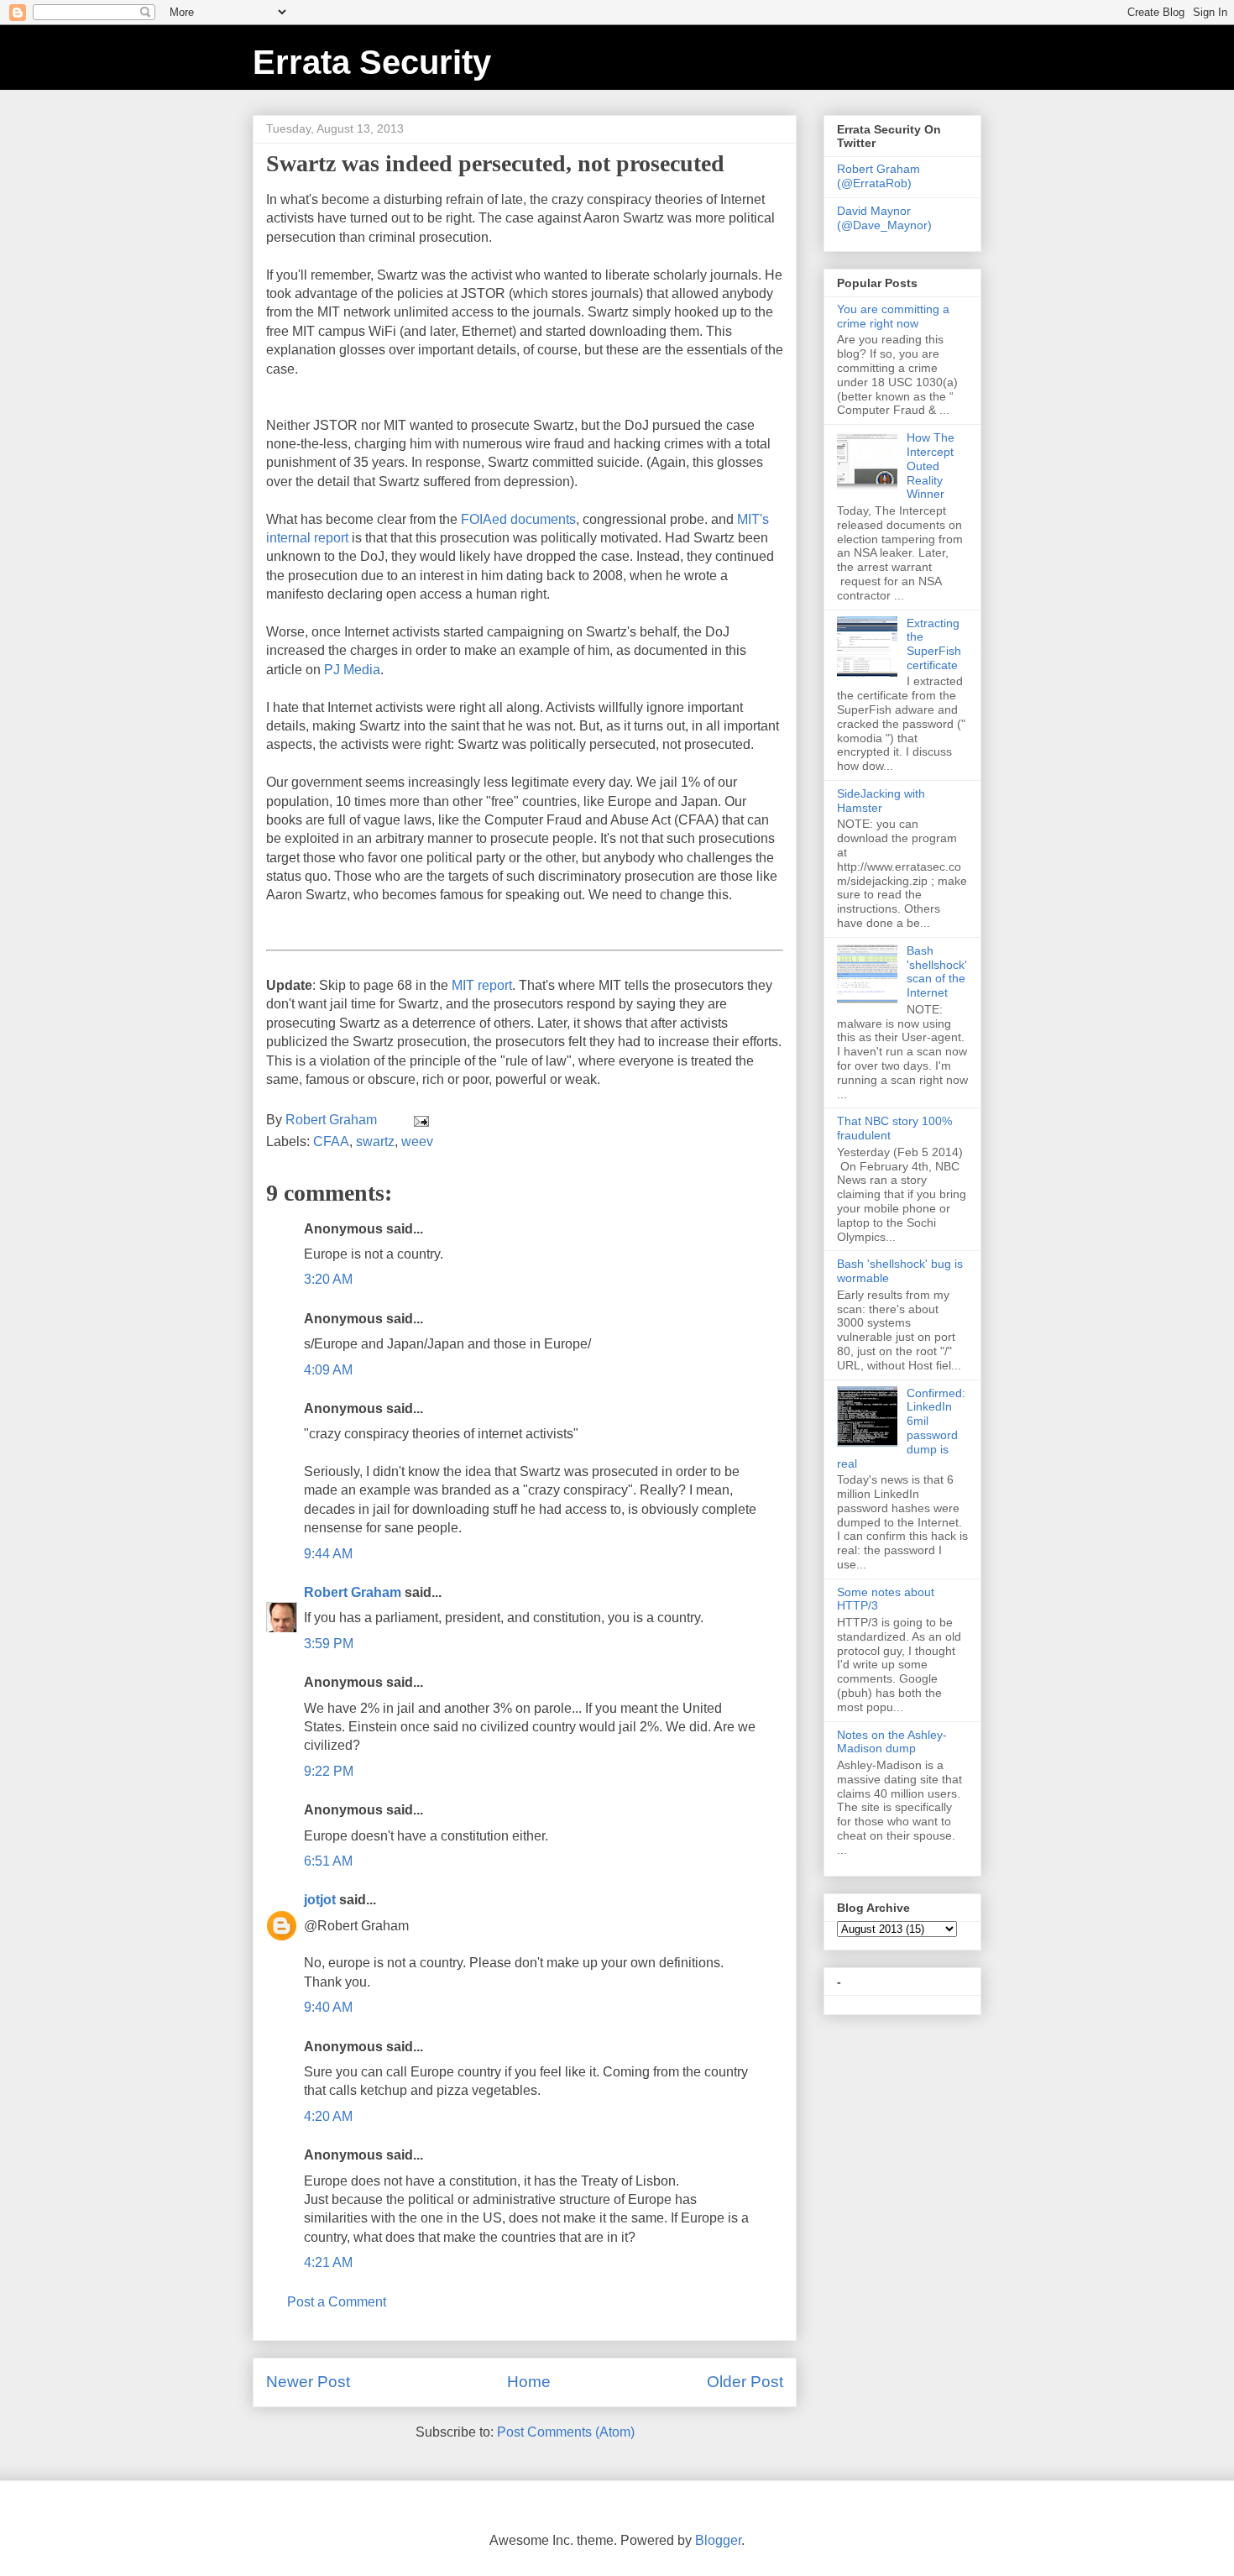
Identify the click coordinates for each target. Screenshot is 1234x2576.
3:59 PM (329, 1644)
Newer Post (308, 2382)
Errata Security (372, 62)
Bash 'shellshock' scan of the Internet (937, 971)
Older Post (745, 2382)
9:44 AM (328, 1554)
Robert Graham (353, 1592)
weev (417, 1141)
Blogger (718, 2540)
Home (529, 2382)
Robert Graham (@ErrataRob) (878, 176)
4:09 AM (328, 1370)
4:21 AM (328, 2262)
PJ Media (352, 670)
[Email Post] (420, 1120)
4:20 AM (328, 2116)
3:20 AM (328, 1279)
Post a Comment (337, 2302)
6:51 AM (328, 1861)
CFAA (331, 1141)
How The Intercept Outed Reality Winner (931, 466)
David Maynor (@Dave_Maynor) (884, 218)
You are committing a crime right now (893, 316)
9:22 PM (329, 1771)
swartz (375, 1141)
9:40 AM (328, 2007)
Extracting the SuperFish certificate (934, 644)
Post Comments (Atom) (566, 2432)
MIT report (482, 985)
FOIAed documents (518, 519)
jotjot (320, 1900)
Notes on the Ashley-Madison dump (892, 1742)
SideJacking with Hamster (881, 801)
